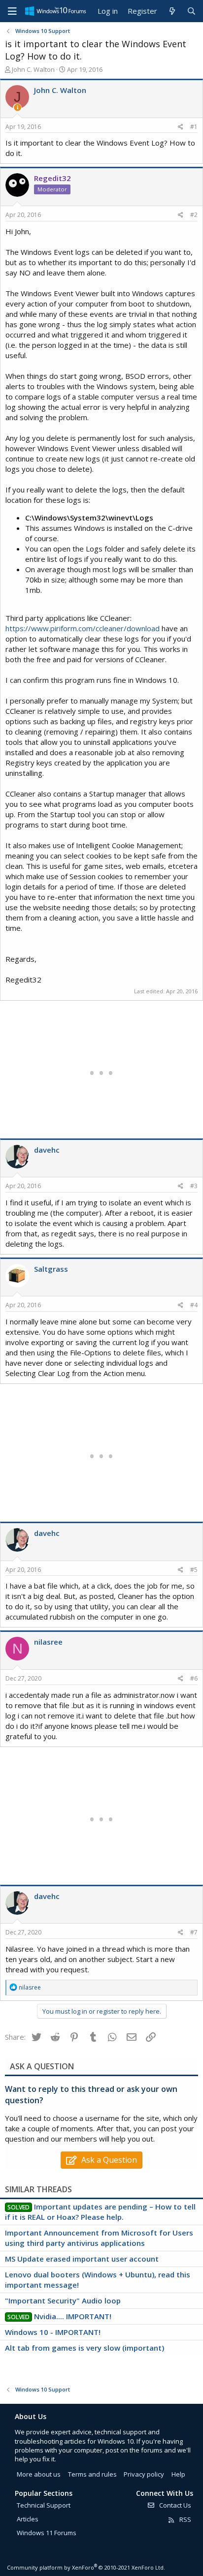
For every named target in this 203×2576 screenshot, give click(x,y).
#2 (194, 215)
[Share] (181, 127)
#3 (194, 1186)
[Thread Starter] (17, 107)
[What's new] (172, 11)
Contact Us (174, 2505)
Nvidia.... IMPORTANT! (73, 2316)
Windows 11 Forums (47, 2533)
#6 (194, 1678)
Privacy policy (144, 2474)
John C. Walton (33, 69)
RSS (185, 2519)
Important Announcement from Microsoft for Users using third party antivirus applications (99, 2238)
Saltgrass (51, 1269)
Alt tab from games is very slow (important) (85, 2348)
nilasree (48, 1642)
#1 (194, 127)
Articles (28, 2519)
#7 (194, 1932)
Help (178, 2474)
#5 (194, 1570)
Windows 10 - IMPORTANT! (53, 2332)
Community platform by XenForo (86, 2567)
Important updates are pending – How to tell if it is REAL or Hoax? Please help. (100, 2212)
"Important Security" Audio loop (63, 2300)
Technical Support (44, 2505)
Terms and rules (92, 2474)
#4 (194, 1305)
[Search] (191, 11)
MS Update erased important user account (82, 2259)
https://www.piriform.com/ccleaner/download (83, 628)
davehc (47, 1150)
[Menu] (12, 11)
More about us (39, 2474)
